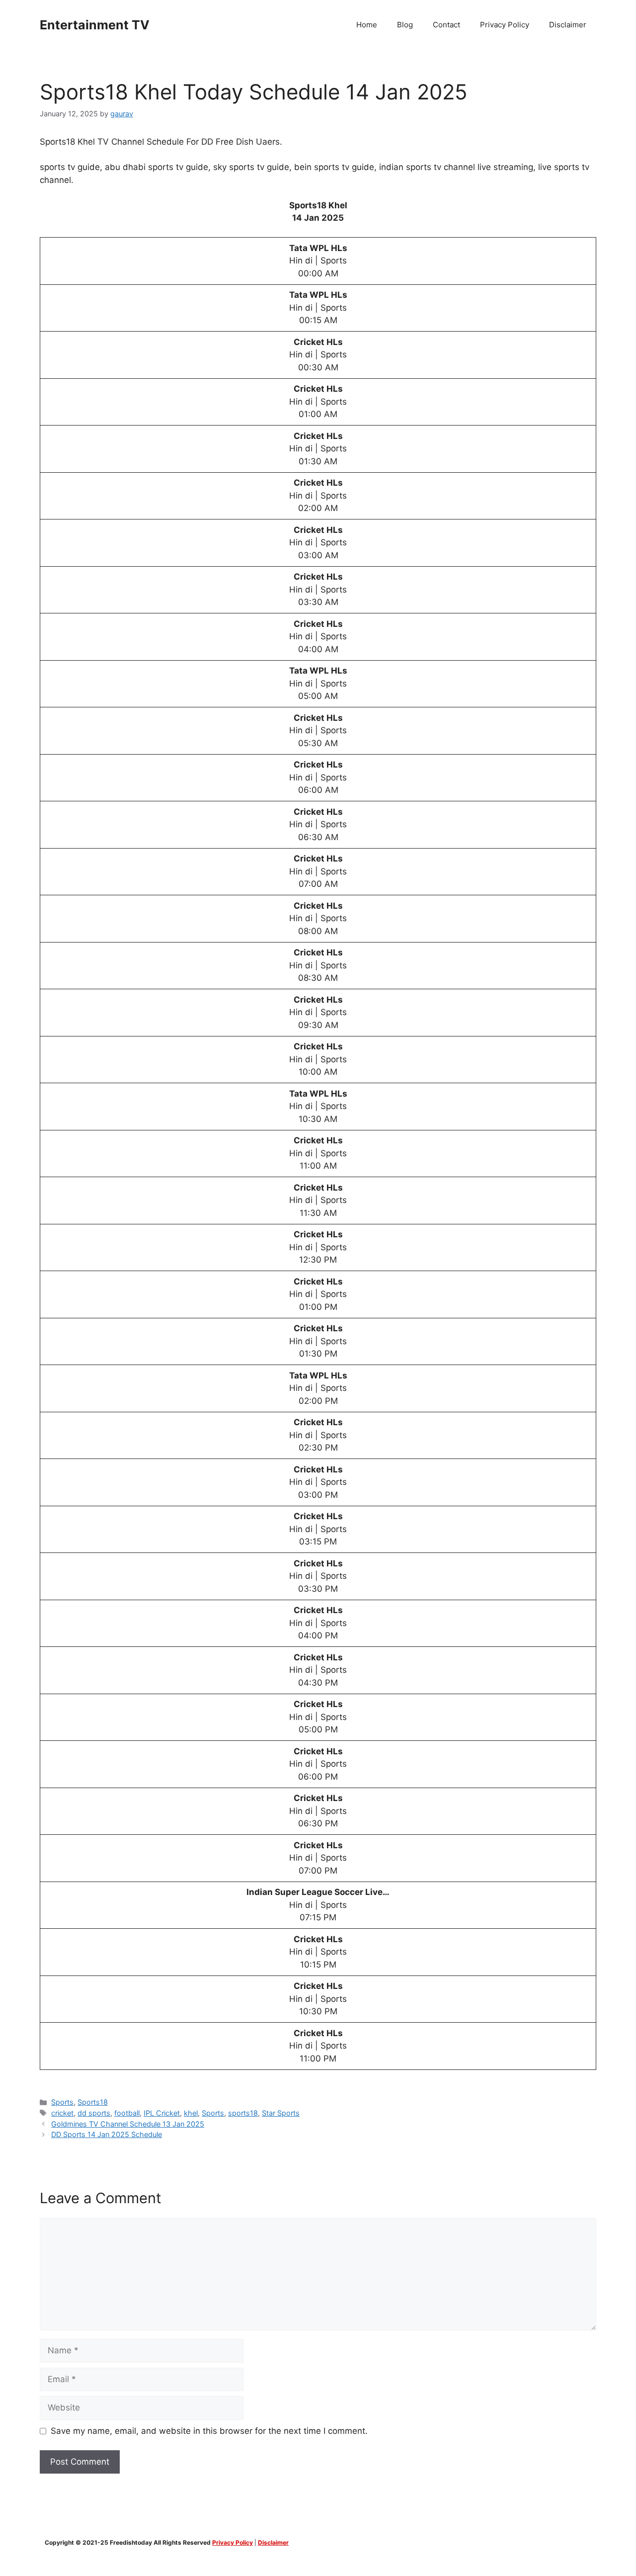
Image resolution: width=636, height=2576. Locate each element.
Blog (405, 25)
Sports (62, 2102)
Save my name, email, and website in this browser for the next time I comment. (209, 2431)
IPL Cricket (162, 2113)
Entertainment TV (95, 25)
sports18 (243, 2113)
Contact (446, 25)
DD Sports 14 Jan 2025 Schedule (107, 2134)
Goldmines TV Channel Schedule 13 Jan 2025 (128, 2124)
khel (191, 2113)
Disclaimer (568, 25)
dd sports (94, 2113)
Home (367, 25)
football (127, 2113)
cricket (62, 2113)
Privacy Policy (505, 25)
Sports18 (93, 2102)
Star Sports (281, 2113)
